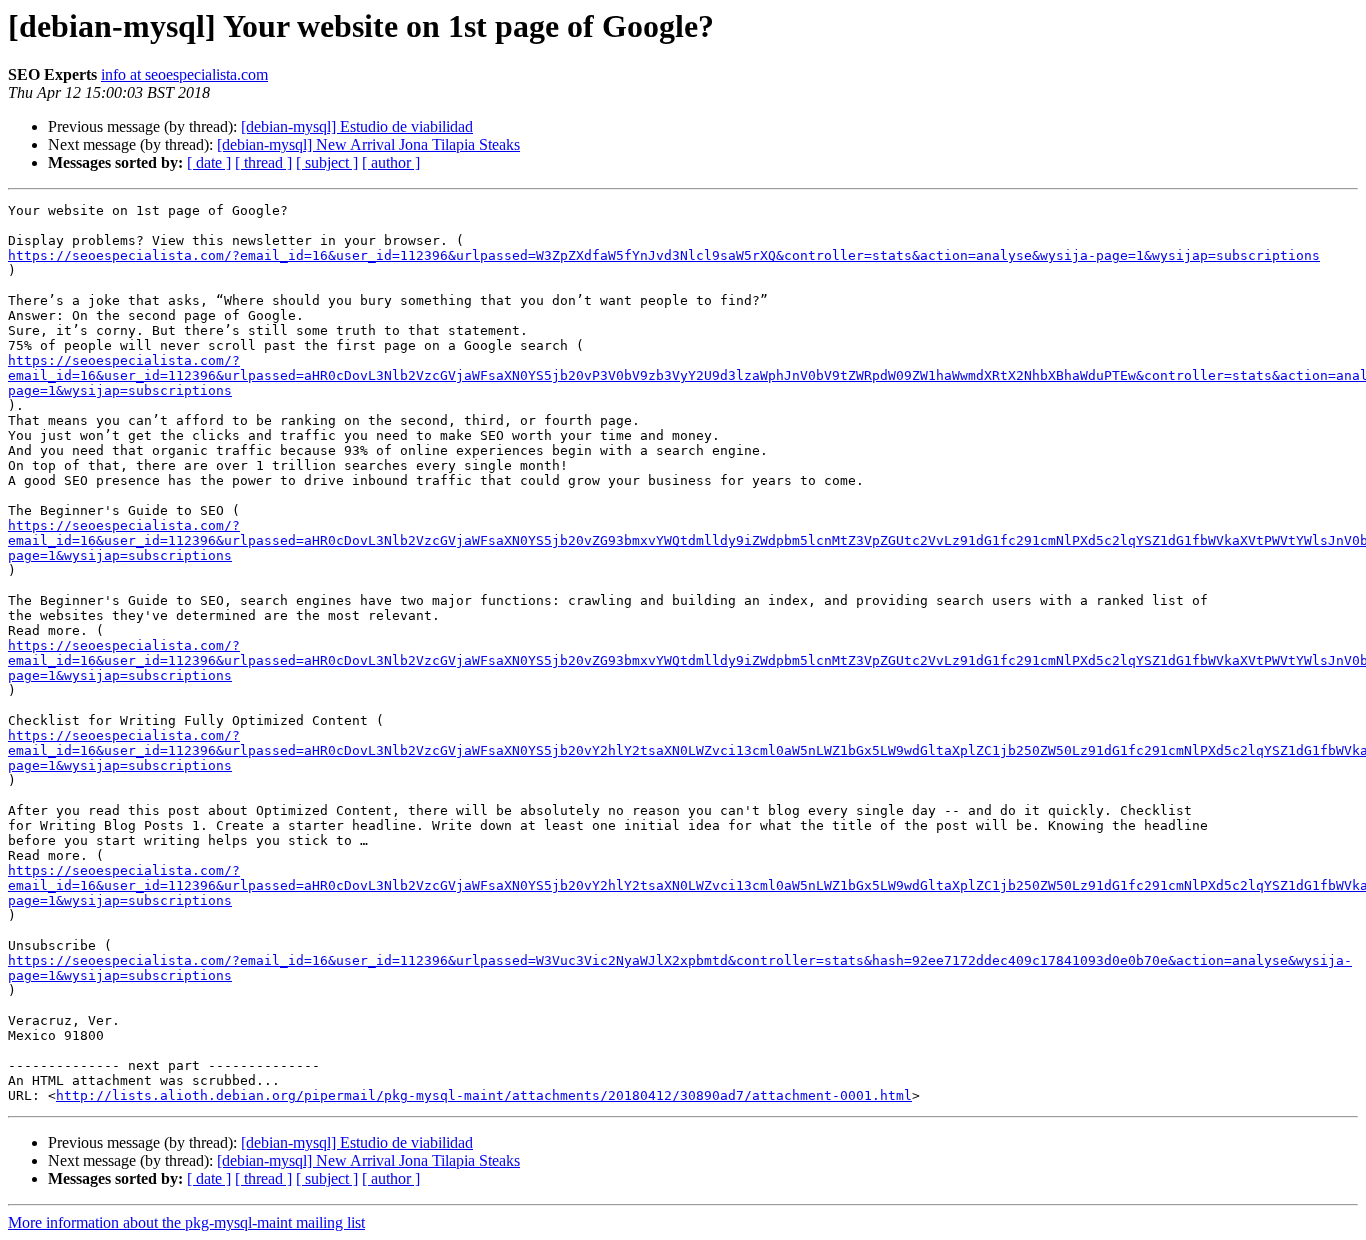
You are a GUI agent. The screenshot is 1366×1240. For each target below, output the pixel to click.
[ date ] (209, 162)
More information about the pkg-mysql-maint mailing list (186, 1222)
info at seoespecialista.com (184, 74)
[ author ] (391, 162)
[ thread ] (263, 162)
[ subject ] (327, 162)
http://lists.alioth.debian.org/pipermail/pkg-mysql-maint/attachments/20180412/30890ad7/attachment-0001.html (484, 1095)
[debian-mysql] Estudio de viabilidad (357, 126)
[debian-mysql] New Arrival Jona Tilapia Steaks (368, 144)
